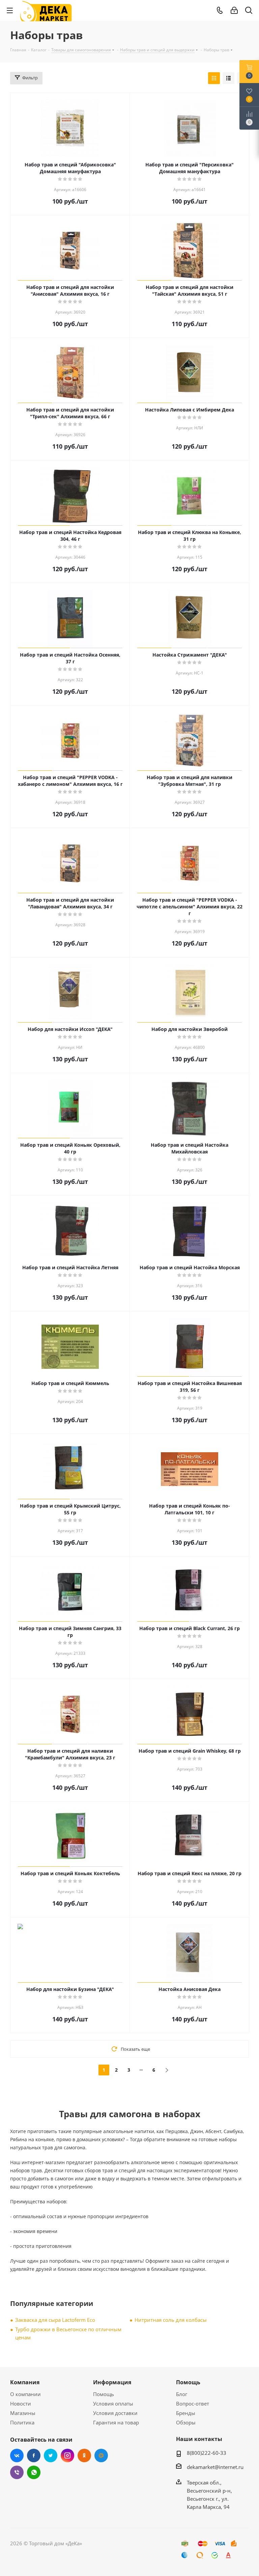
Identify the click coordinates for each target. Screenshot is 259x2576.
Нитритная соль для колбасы (171, 2320)
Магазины (23, 2413)
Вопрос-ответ (193, 2404)
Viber (17, 2472)
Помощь (104, 2394)
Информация (112, 2382)
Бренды (186, 2413)
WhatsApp (34, 2472)
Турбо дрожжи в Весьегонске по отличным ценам (68, 2333)
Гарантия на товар (116, 2422)
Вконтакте (17, 2455)
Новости (21, 2404)
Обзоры (186, 2422)
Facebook (34, 2455)
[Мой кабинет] (234, 10)
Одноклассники (84, 2455)
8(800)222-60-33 (207, 2453)
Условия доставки (115, 2413)
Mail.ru (101, 2455)
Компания (25, 2382)
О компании (25, 2394)
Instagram (67, 2455)
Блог (182, 2394)
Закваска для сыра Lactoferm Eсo (55, 2320)
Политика (22, 2422)
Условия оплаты (113, 2404)
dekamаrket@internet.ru (215, 2467)
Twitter (51, 2455)
